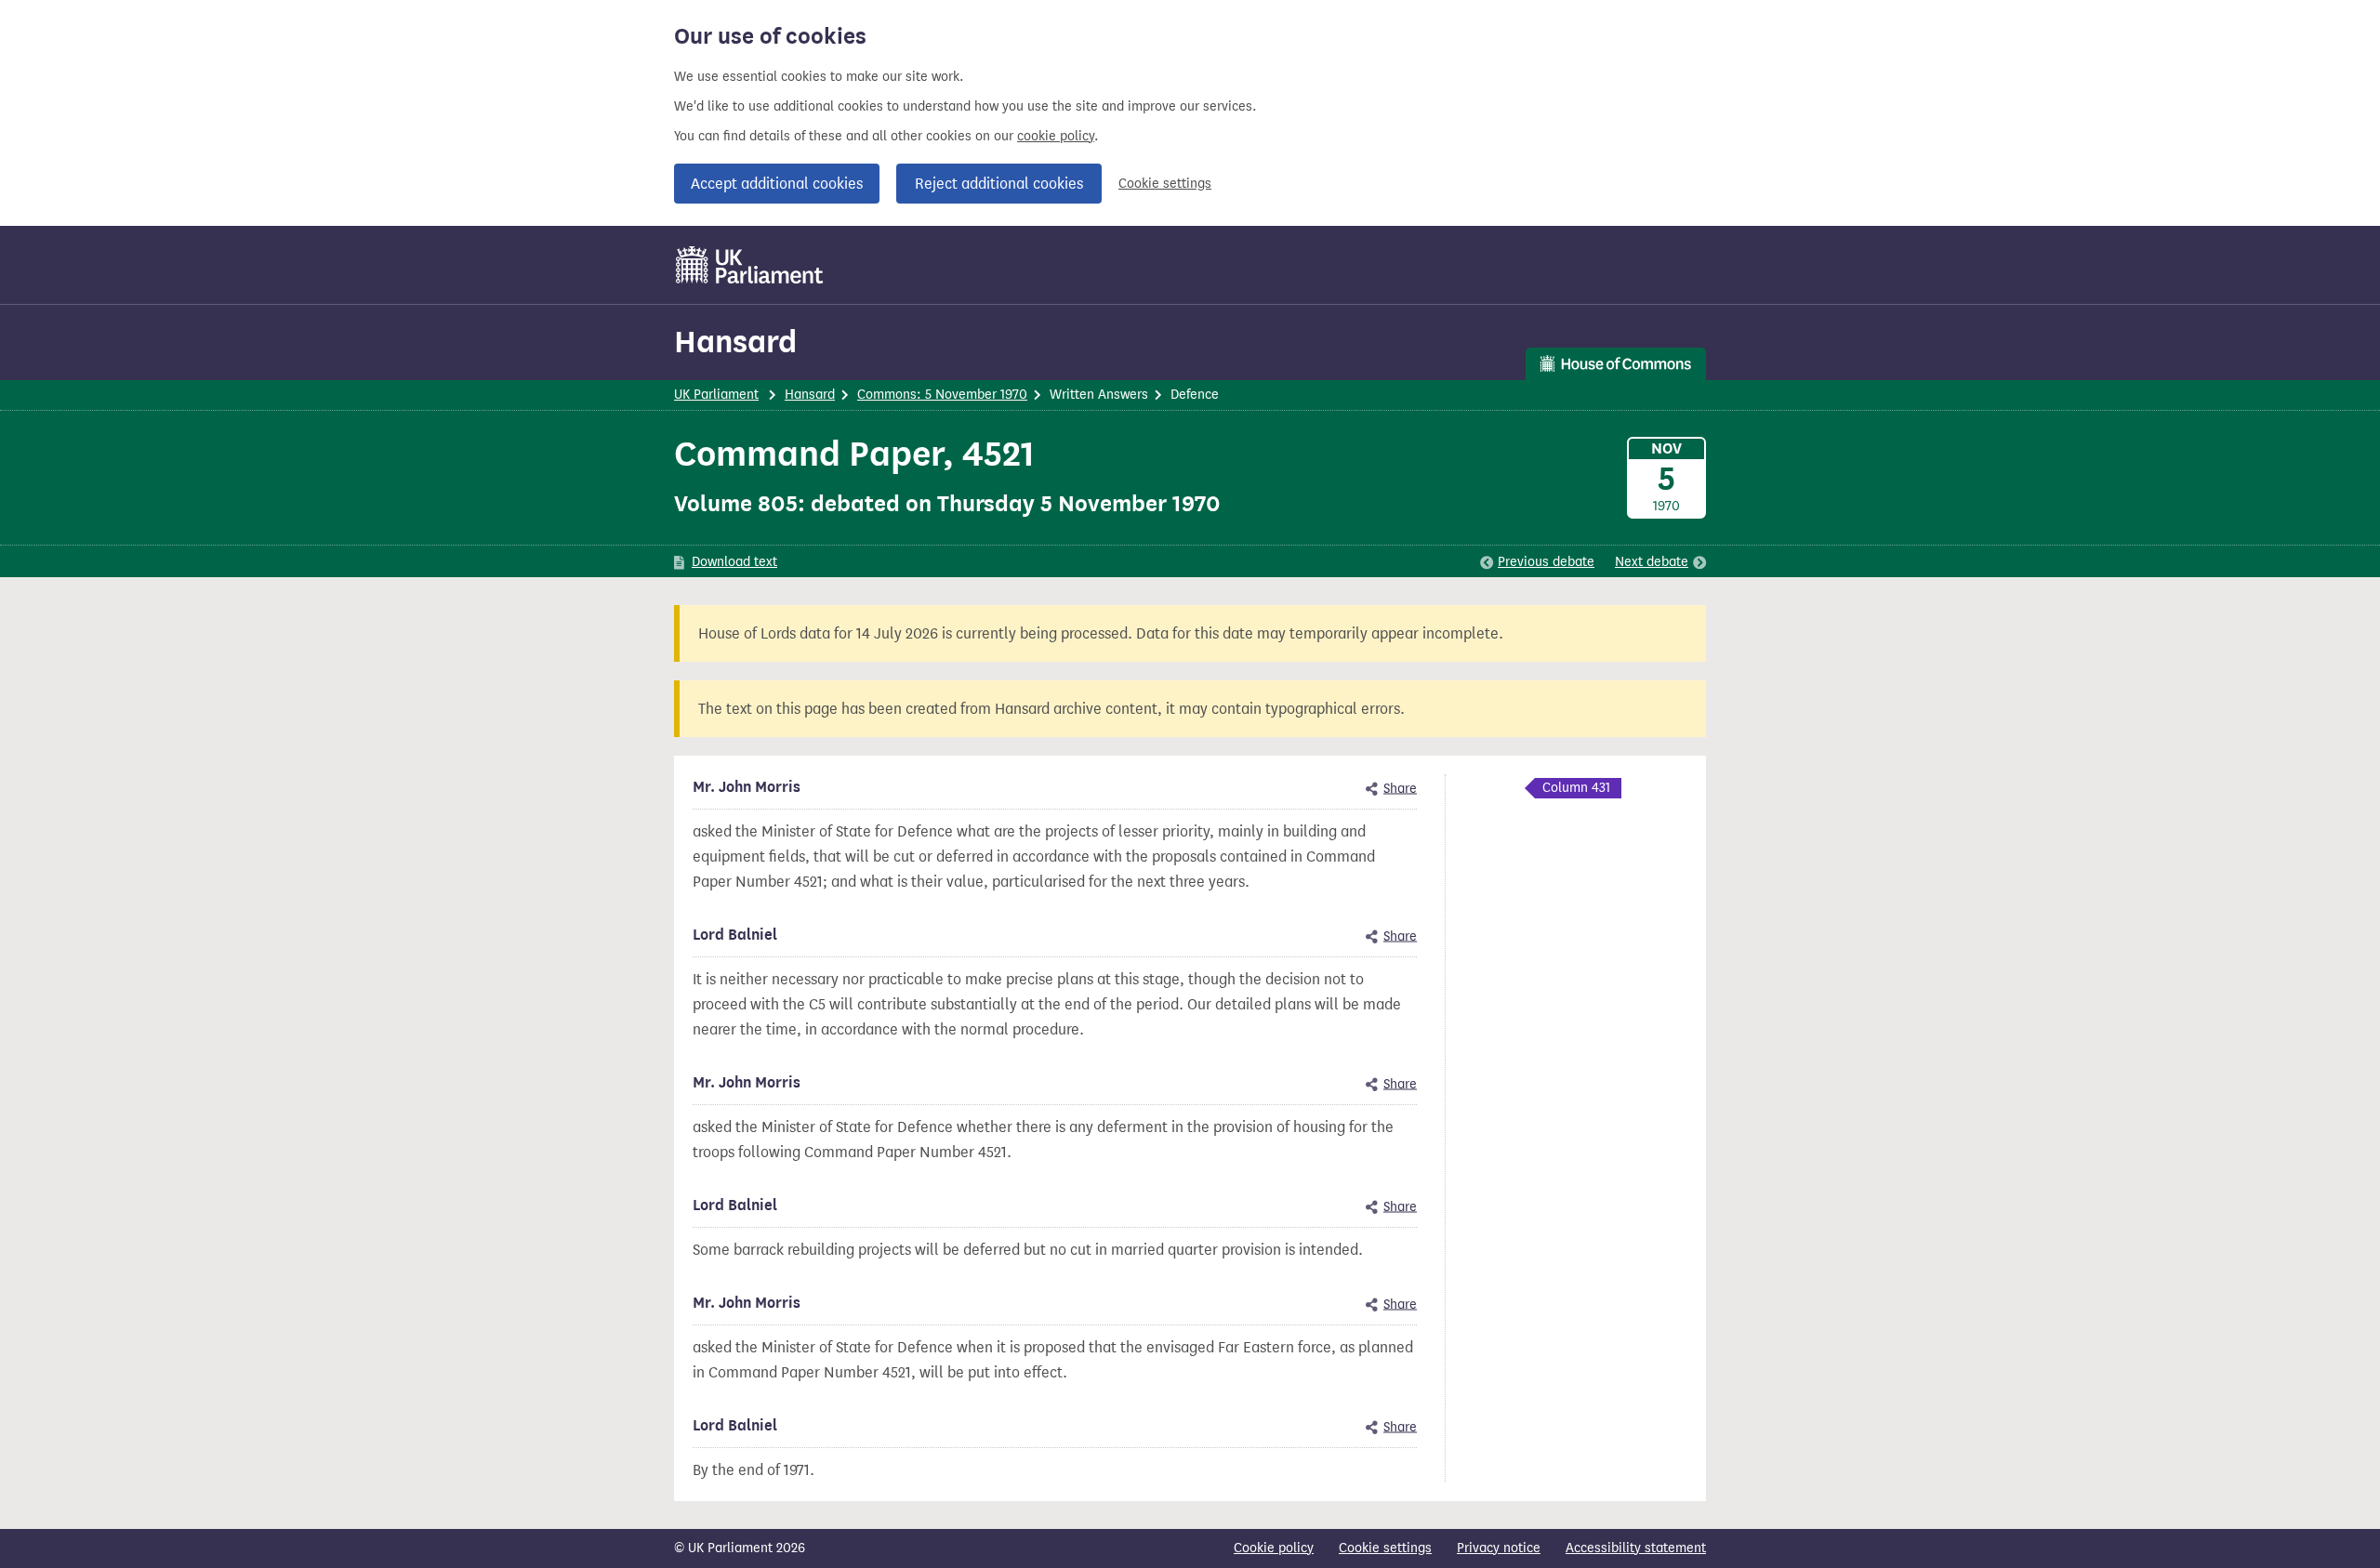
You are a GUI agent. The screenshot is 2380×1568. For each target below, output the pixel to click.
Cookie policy (1274, 1548)
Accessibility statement (1636, 1548)
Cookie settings (1165, 184)
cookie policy (1056, 136)
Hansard (735, 342)
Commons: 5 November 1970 (942, 395)
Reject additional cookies (999, 184)
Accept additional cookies (777, 184)
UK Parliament (716, 395)
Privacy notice (1499, 1548)
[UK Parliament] (750, 265)
